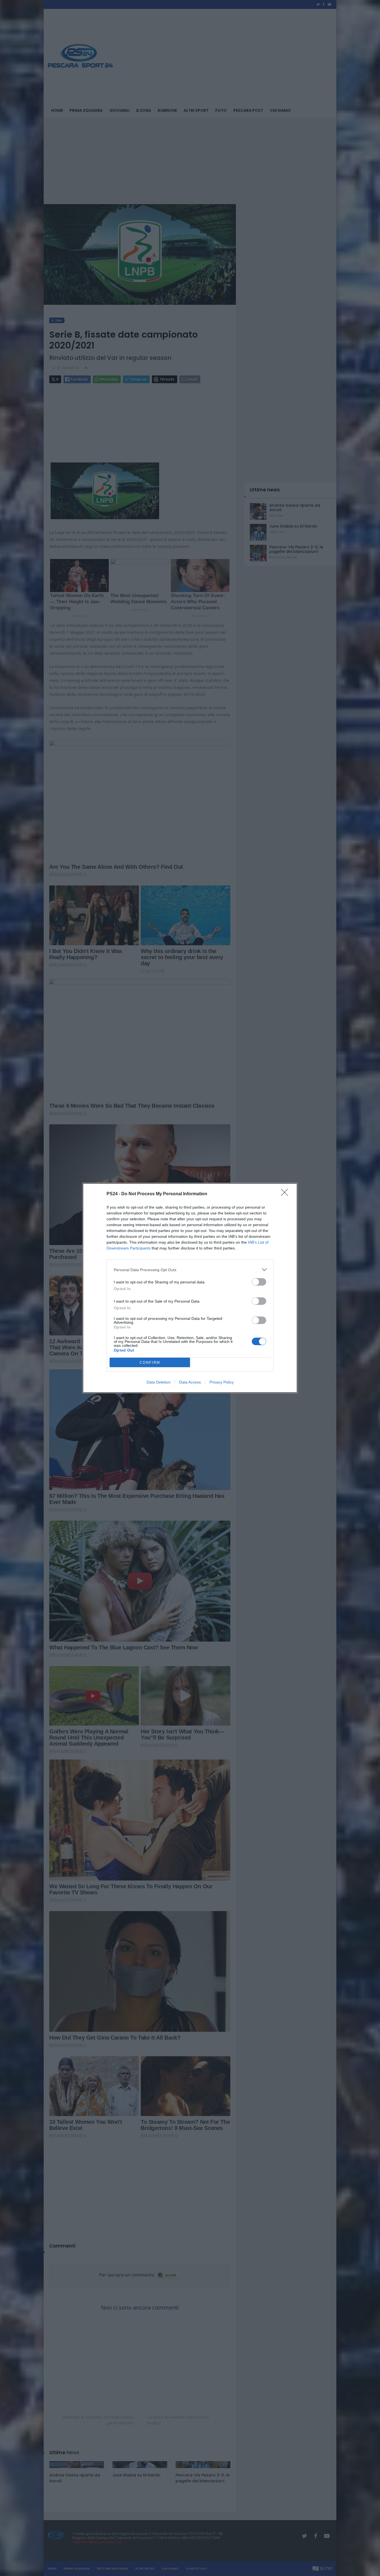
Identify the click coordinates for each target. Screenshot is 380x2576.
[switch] (259, 1282)
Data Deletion (159, 1382)
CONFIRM (150, 1363)
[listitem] (190, 1270)
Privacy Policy (222, 1382)
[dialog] (190, 1288)
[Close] (286, 1194)
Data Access (190, 1382)
